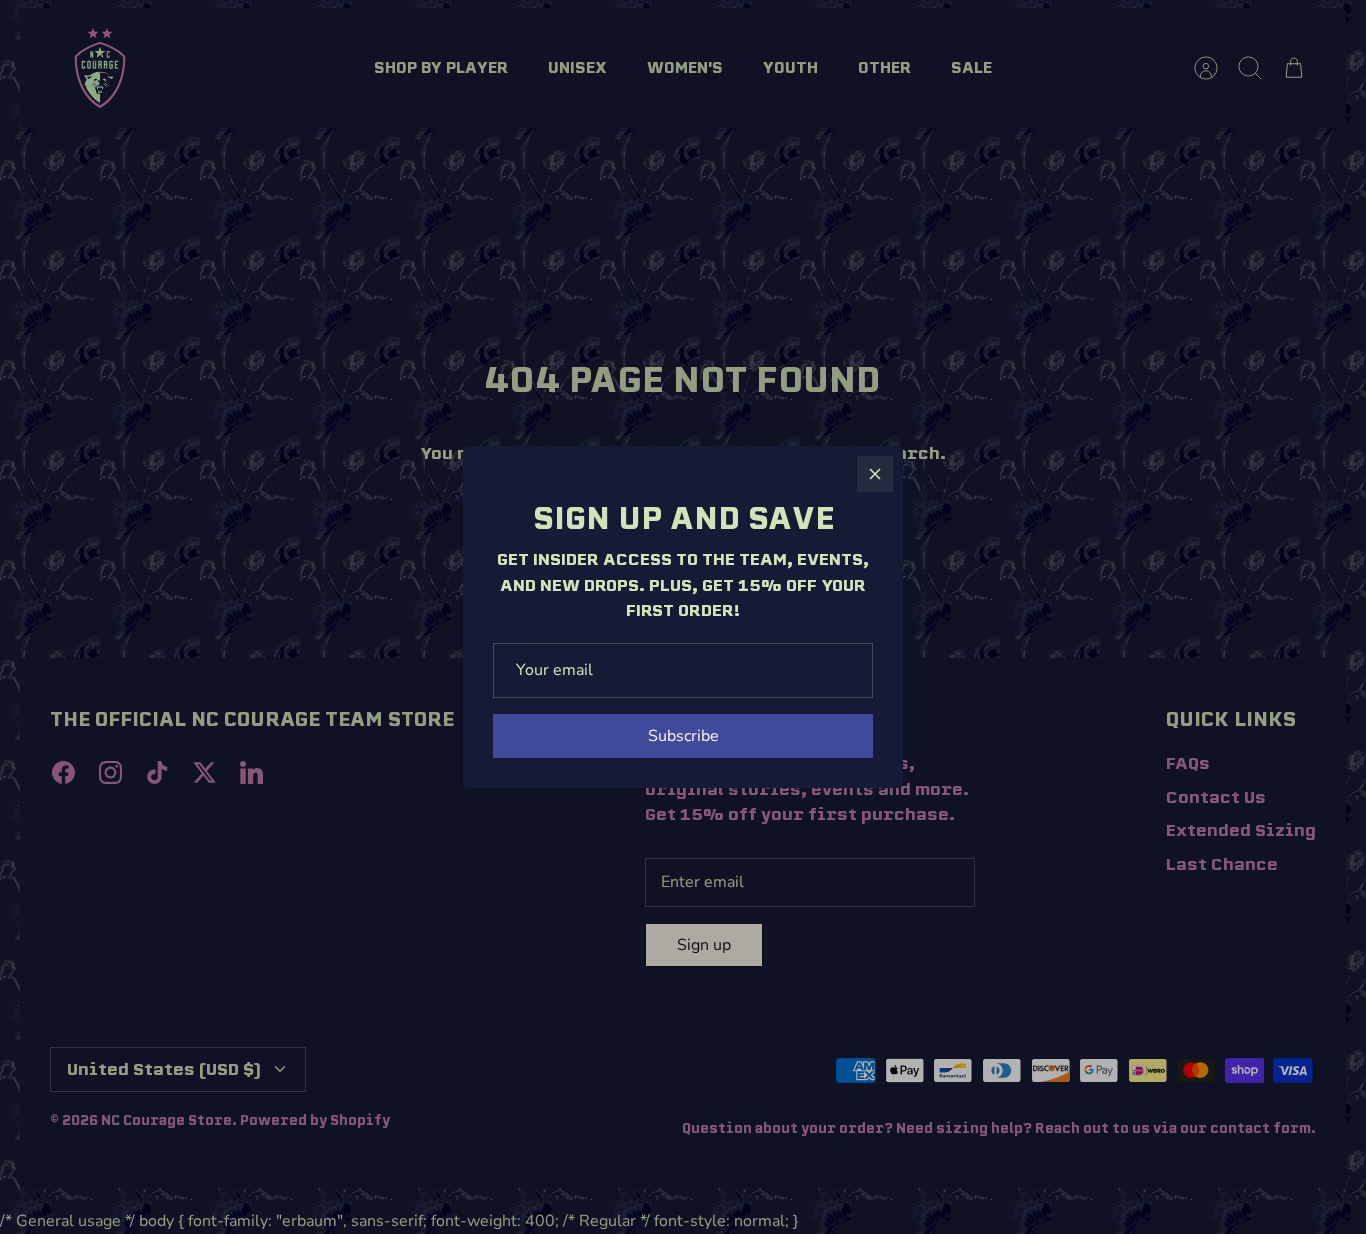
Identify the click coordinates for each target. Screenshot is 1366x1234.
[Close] (875, 474)
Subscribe (683, 736)
